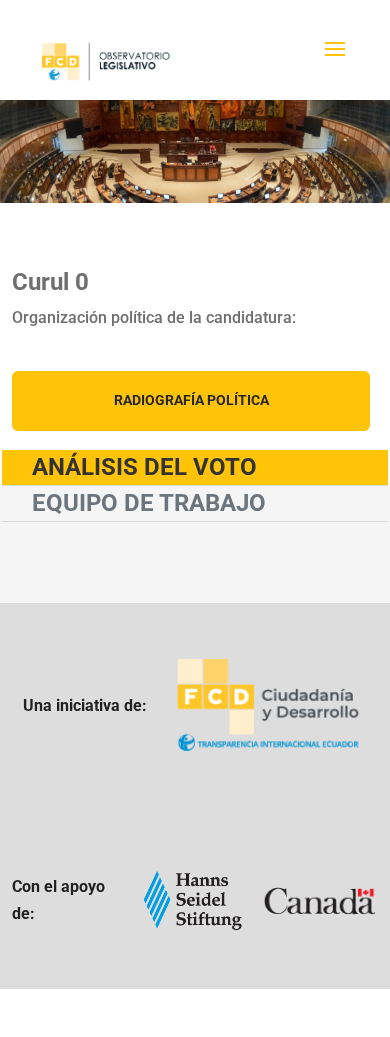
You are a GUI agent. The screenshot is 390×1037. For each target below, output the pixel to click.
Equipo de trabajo (149, 503)
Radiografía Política (191, 400)
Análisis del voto (144, 467)
